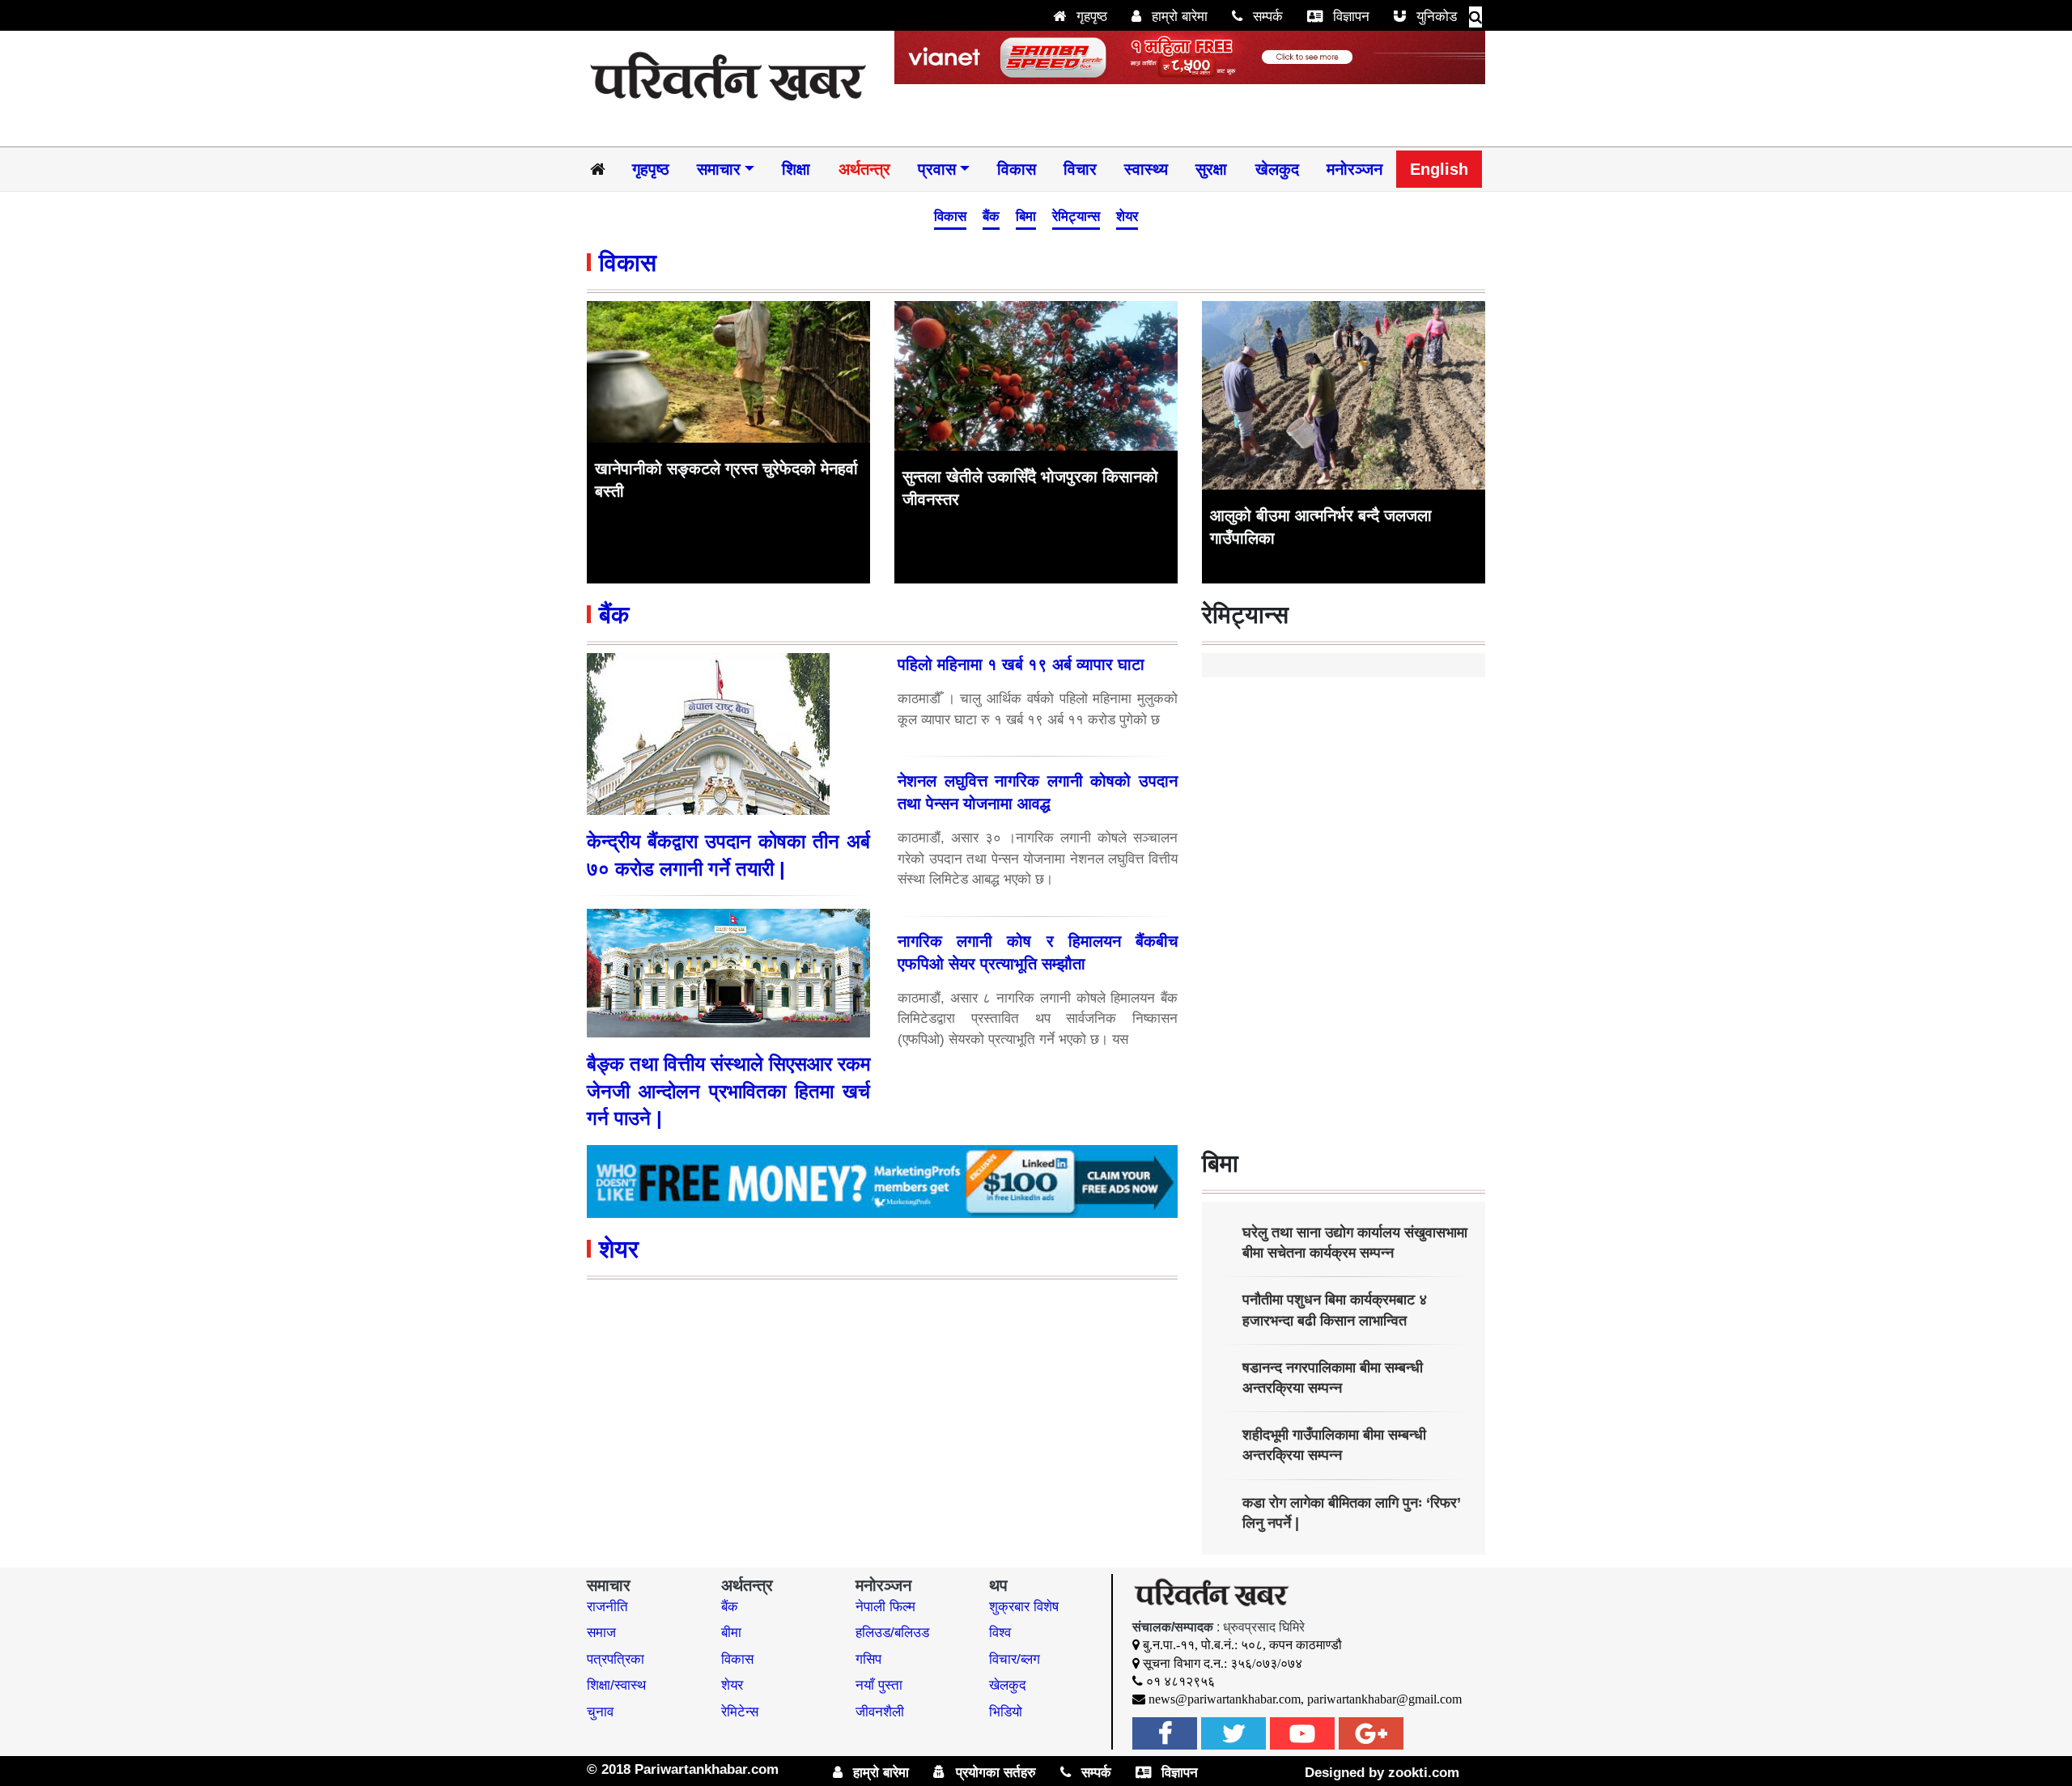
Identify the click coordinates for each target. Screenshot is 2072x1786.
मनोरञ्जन (1354, 169)
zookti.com (1424, 1773)
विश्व (1000, 1633)
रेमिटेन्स (740, 1712)
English (1439, 169)
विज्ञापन (1349, 17)
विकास (1017, 169)
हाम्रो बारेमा (1178, 17)
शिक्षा (796, 169)
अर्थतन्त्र (864, 169)
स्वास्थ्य (1146, 169)
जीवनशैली (880, 1712)
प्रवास (937, 169)
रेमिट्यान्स (1076, 216)
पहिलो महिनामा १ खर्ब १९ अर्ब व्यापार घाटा (1021, 664)
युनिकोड (1435, 17)
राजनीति (607, 1607)
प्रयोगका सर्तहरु (994, 1773)
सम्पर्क (1266, 17)
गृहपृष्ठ (1090, 17)
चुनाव (600, 1712)
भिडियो (1006, 1712)
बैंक (991, 216)
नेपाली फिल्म (885, 1607)
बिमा (1026, 216)
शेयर (1127, 216)
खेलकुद (1277, 169)
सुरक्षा (1211, 169)
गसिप (868, 1659)
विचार (1080, 169)
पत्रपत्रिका (616, 1659)
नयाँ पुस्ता (879, 1685)
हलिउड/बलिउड (892, 1633)
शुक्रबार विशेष (1024, 1607)
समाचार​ (719, 169)
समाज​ (601, 1633)
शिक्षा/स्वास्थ (616, 1685)
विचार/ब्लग (1015, 1659)
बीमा (731, 1633)
